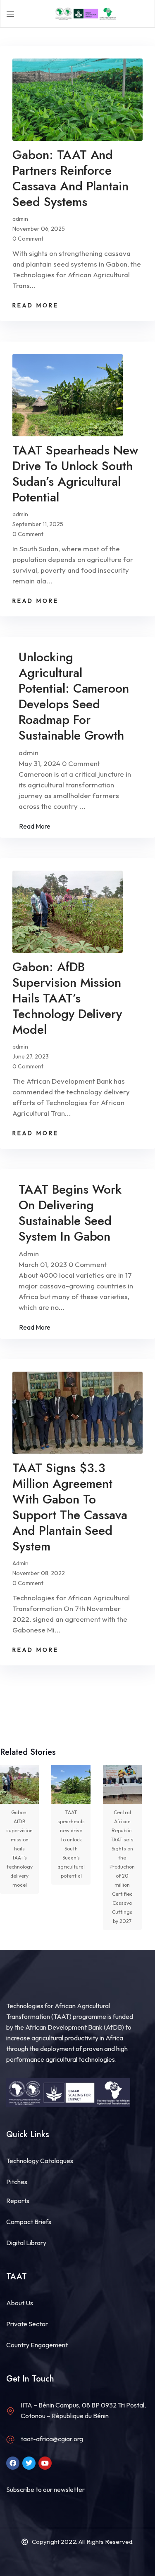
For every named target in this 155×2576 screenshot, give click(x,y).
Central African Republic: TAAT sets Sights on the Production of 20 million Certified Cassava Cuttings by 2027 (122, 1867)
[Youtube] (45, 2463)
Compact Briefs (29, 2222)
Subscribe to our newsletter (45, 2489)
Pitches (17, 2182)
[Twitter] (29, 2463)
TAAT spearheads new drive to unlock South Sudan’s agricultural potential (75, 474)
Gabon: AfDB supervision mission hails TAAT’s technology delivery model (67, 998)
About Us (20, 2303)
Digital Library (26, 2243)
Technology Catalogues (40, 2161)
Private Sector (27, 2324)
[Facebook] (13, 2463)
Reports (18, 2201)
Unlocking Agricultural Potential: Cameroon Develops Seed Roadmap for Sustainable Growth (74, 696)
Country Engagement (37, 2345)
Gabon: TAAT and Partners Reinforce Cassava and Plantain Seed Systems (70, 178)
